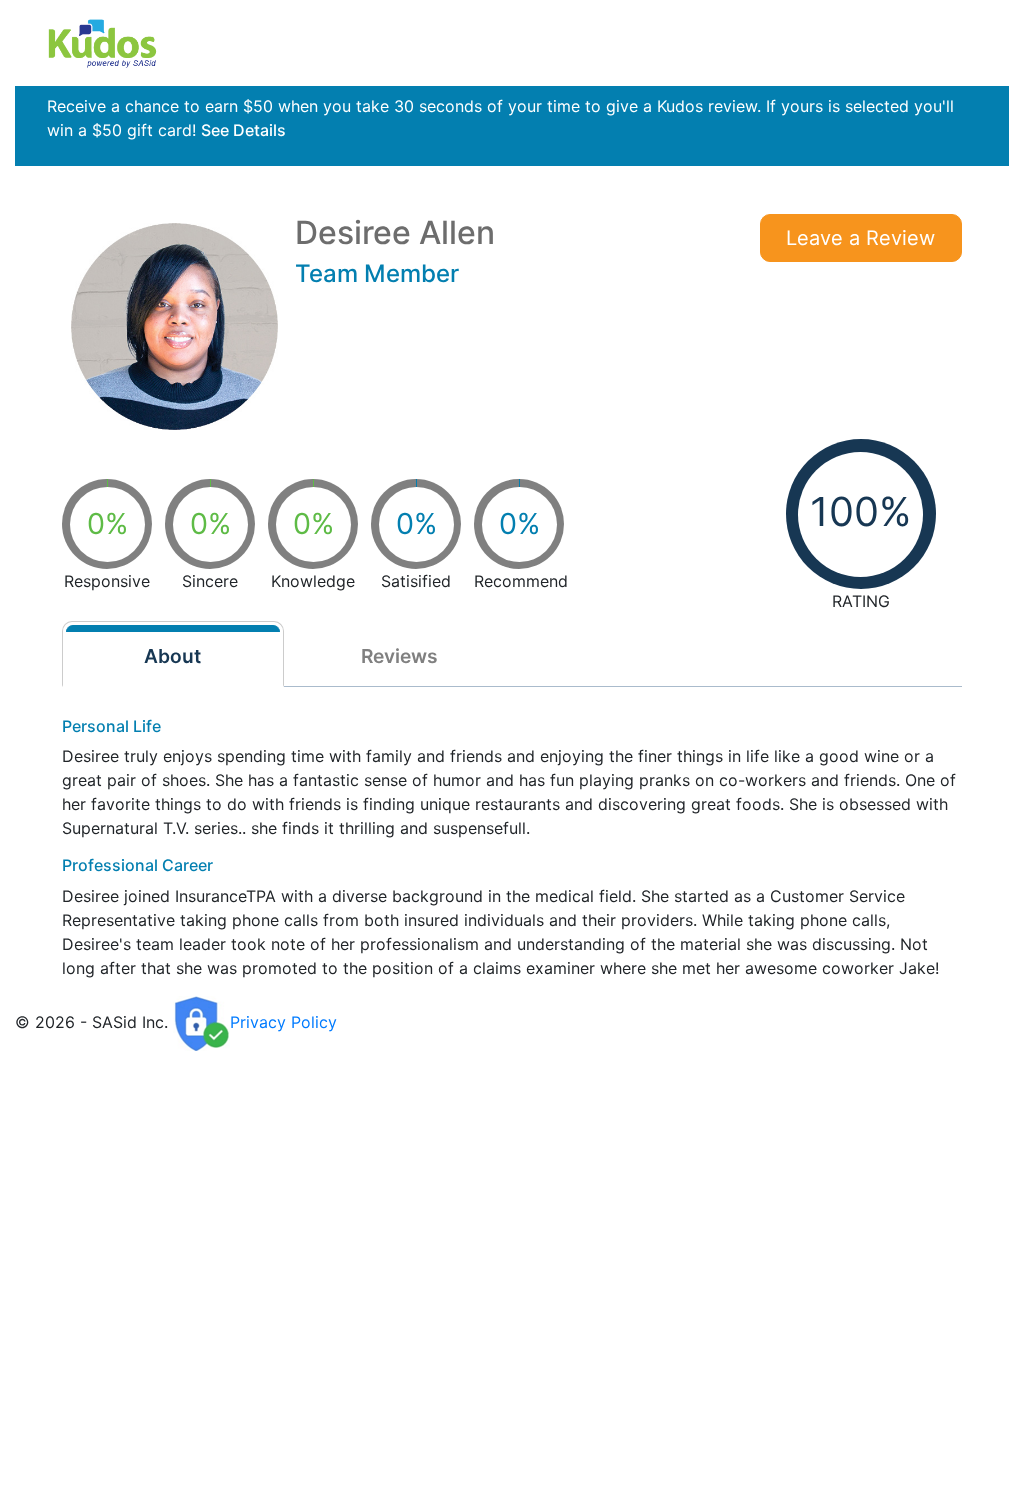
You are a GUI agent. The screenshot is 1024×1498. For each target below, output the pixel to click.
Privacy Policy (283, 1022)
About (172, 656)
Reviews (399, 656)
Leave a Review (860, 238)
